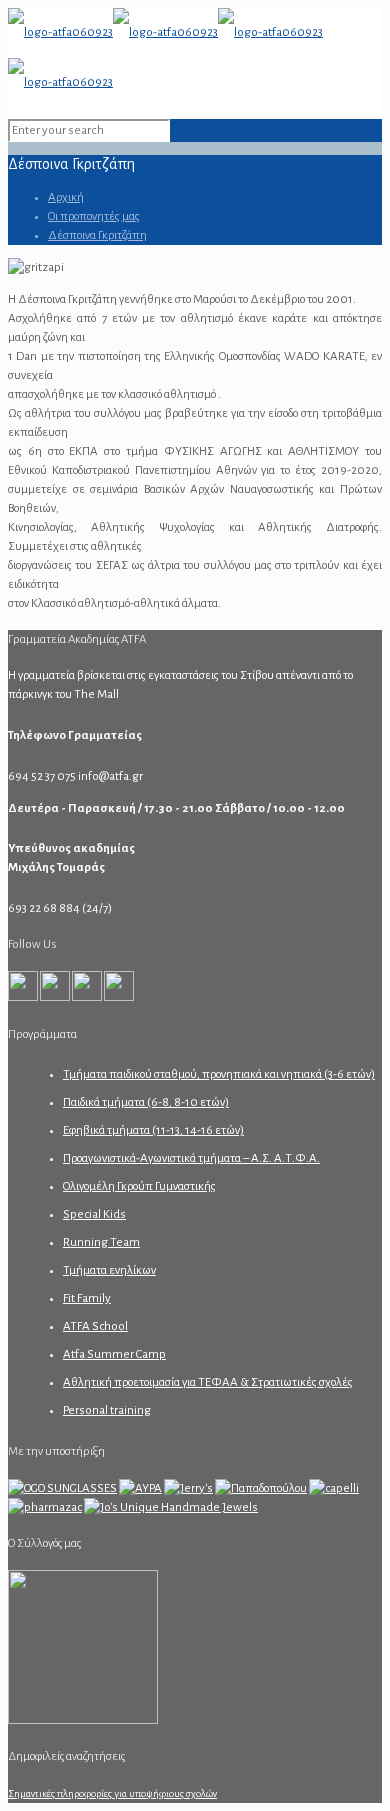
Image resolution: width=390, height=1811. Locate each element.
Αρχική (66, 197)
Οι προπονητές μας (94, 216)
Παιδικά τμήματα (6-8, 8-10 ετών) (146, 1102)
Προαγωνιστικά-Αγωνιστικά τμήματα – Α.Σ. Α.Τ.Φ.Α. (191, 1158)
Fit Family (87, 1298)
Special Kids (94, 1214)
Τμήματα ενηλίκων (109, 1270)
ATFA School (95, 1326)
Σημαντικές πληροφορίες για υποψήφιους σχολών (112, 1793)
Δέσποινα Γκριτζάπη (97, 235)
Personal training (107, 1410)
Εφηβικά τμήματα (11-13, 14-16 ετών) (153, 1130)
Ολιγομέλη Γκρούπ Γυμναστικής (139, 1186)
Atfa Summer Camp (114, 1354)
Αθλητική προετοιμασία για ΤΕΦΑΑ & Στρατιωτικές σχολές (208, 1382)
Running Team (101, 1242)
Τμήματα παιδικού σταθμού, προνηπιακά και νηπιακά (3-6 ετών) (219, 1074)
